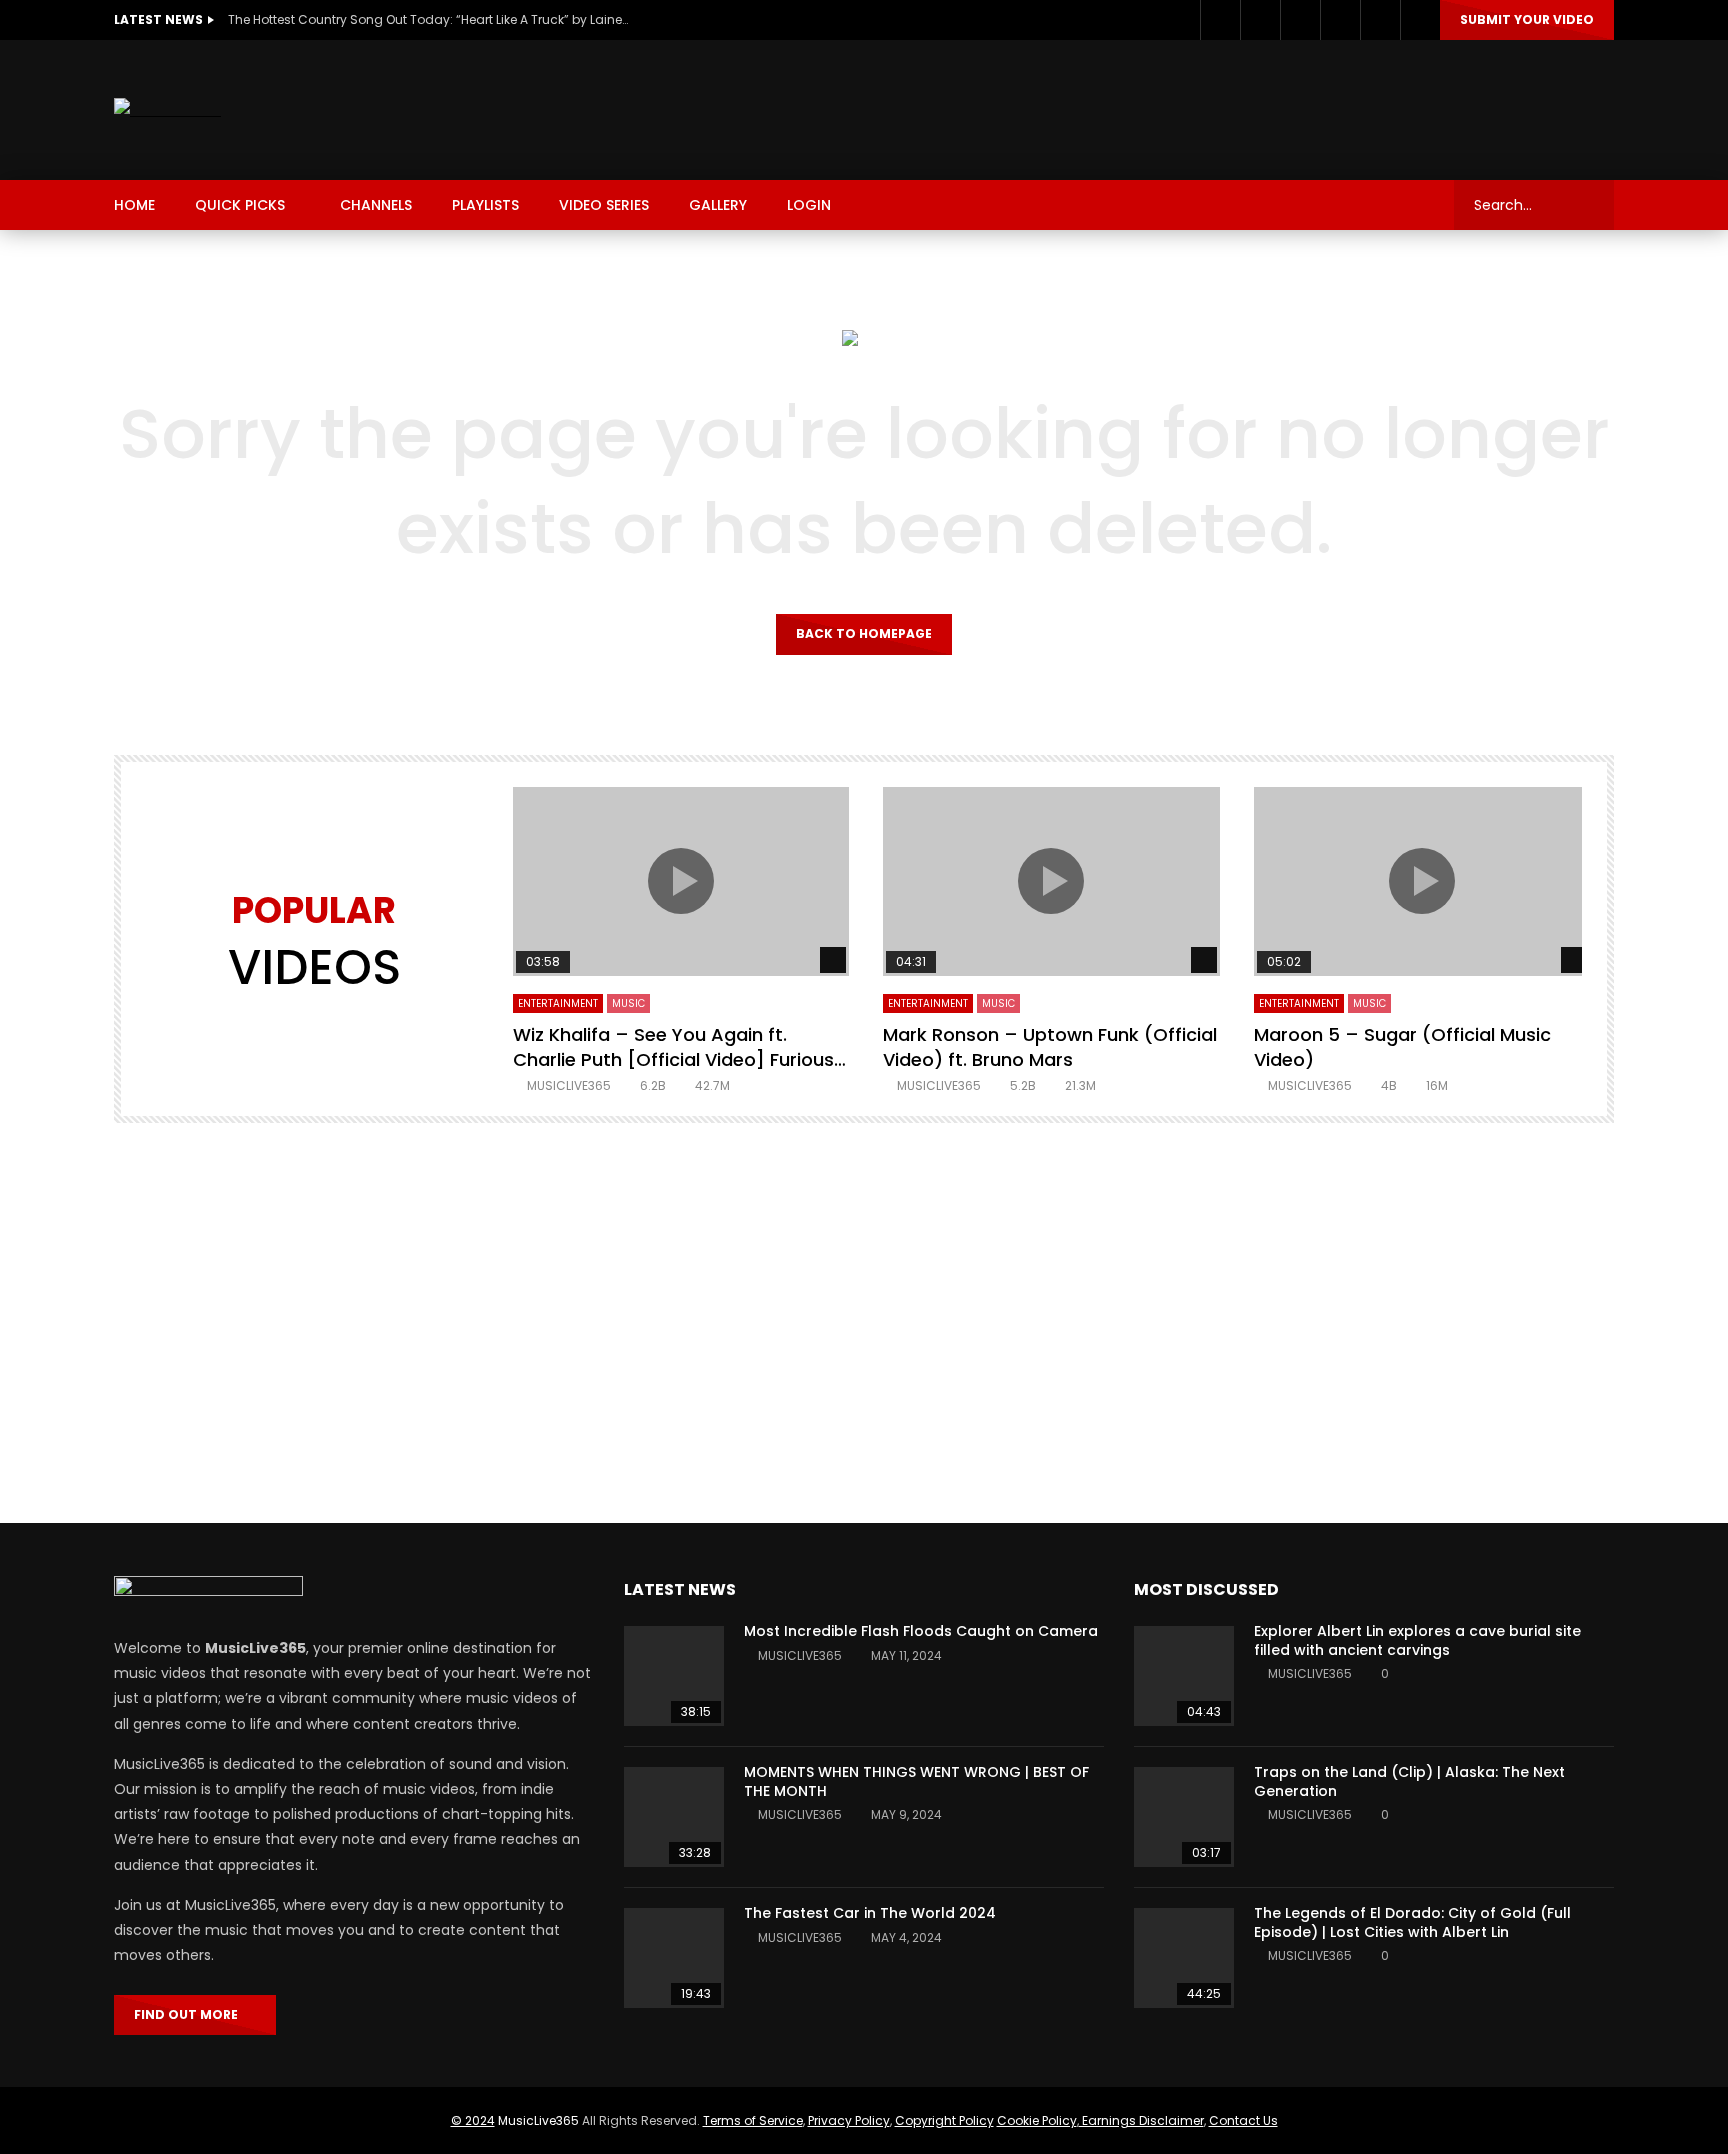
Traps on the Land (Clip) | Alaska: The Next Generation (1409, 1781)
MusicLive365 (538, 2120)
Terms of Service (753, 2120)
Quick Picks (240, 205)
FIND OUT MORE (190, 2014)
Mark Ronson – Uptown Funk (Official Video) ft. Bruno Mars (1050, 1046)
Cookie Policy (1037, 2120)
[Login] (1420, 20)
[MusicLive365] (167, 110)
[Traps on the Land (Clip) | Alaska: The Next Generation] (1184, 1817)
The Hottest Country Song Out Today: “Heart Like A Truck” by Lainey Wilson (428, 19)
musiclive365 (569, 1085)
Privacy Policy (849, 2120)
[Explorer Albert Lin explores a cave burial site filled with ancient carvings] (1184, 1676)
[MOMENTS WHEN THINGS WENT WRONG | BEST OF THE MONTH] (674, 1817)
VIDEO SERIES (604, 205)
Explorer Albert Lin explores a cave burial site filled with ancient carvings (1417, 1640)
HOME (134, 205)
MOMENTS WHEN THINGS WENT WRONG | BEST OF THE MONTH (916, 1781)
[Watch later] (1340, 20)
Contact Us (1243, 2120)
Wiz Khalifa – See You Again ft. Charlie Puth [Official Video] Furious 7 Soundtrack (673, 1059)
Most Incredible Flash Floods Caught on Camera (921, 1631)
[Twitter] (1260, 20)
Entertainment (558, 1003)
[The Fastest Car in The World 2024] (674, 1958)
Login (809, 205)
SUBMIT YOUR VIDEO (1527, 19)
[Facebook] (1220, 20)
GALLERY (718, 205)
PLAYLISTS (485, 205)
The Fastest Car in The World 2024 (870, 1913)
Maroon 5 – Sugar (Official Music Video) (1402, 1046)
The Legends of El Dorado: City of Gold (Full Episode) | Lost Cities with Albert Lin (1412, 1922)
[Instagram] (1300, 20)
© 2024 (473, 2120)
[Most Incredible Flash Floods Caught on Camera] (674, 1676)
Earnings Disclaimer (1141, 2120)
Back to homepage (864, 633)
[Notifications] (1380, 20)
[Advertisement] (1250, 106)
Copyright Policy (944, 2120)
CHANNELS (376, 205)
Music (628, 1003)
